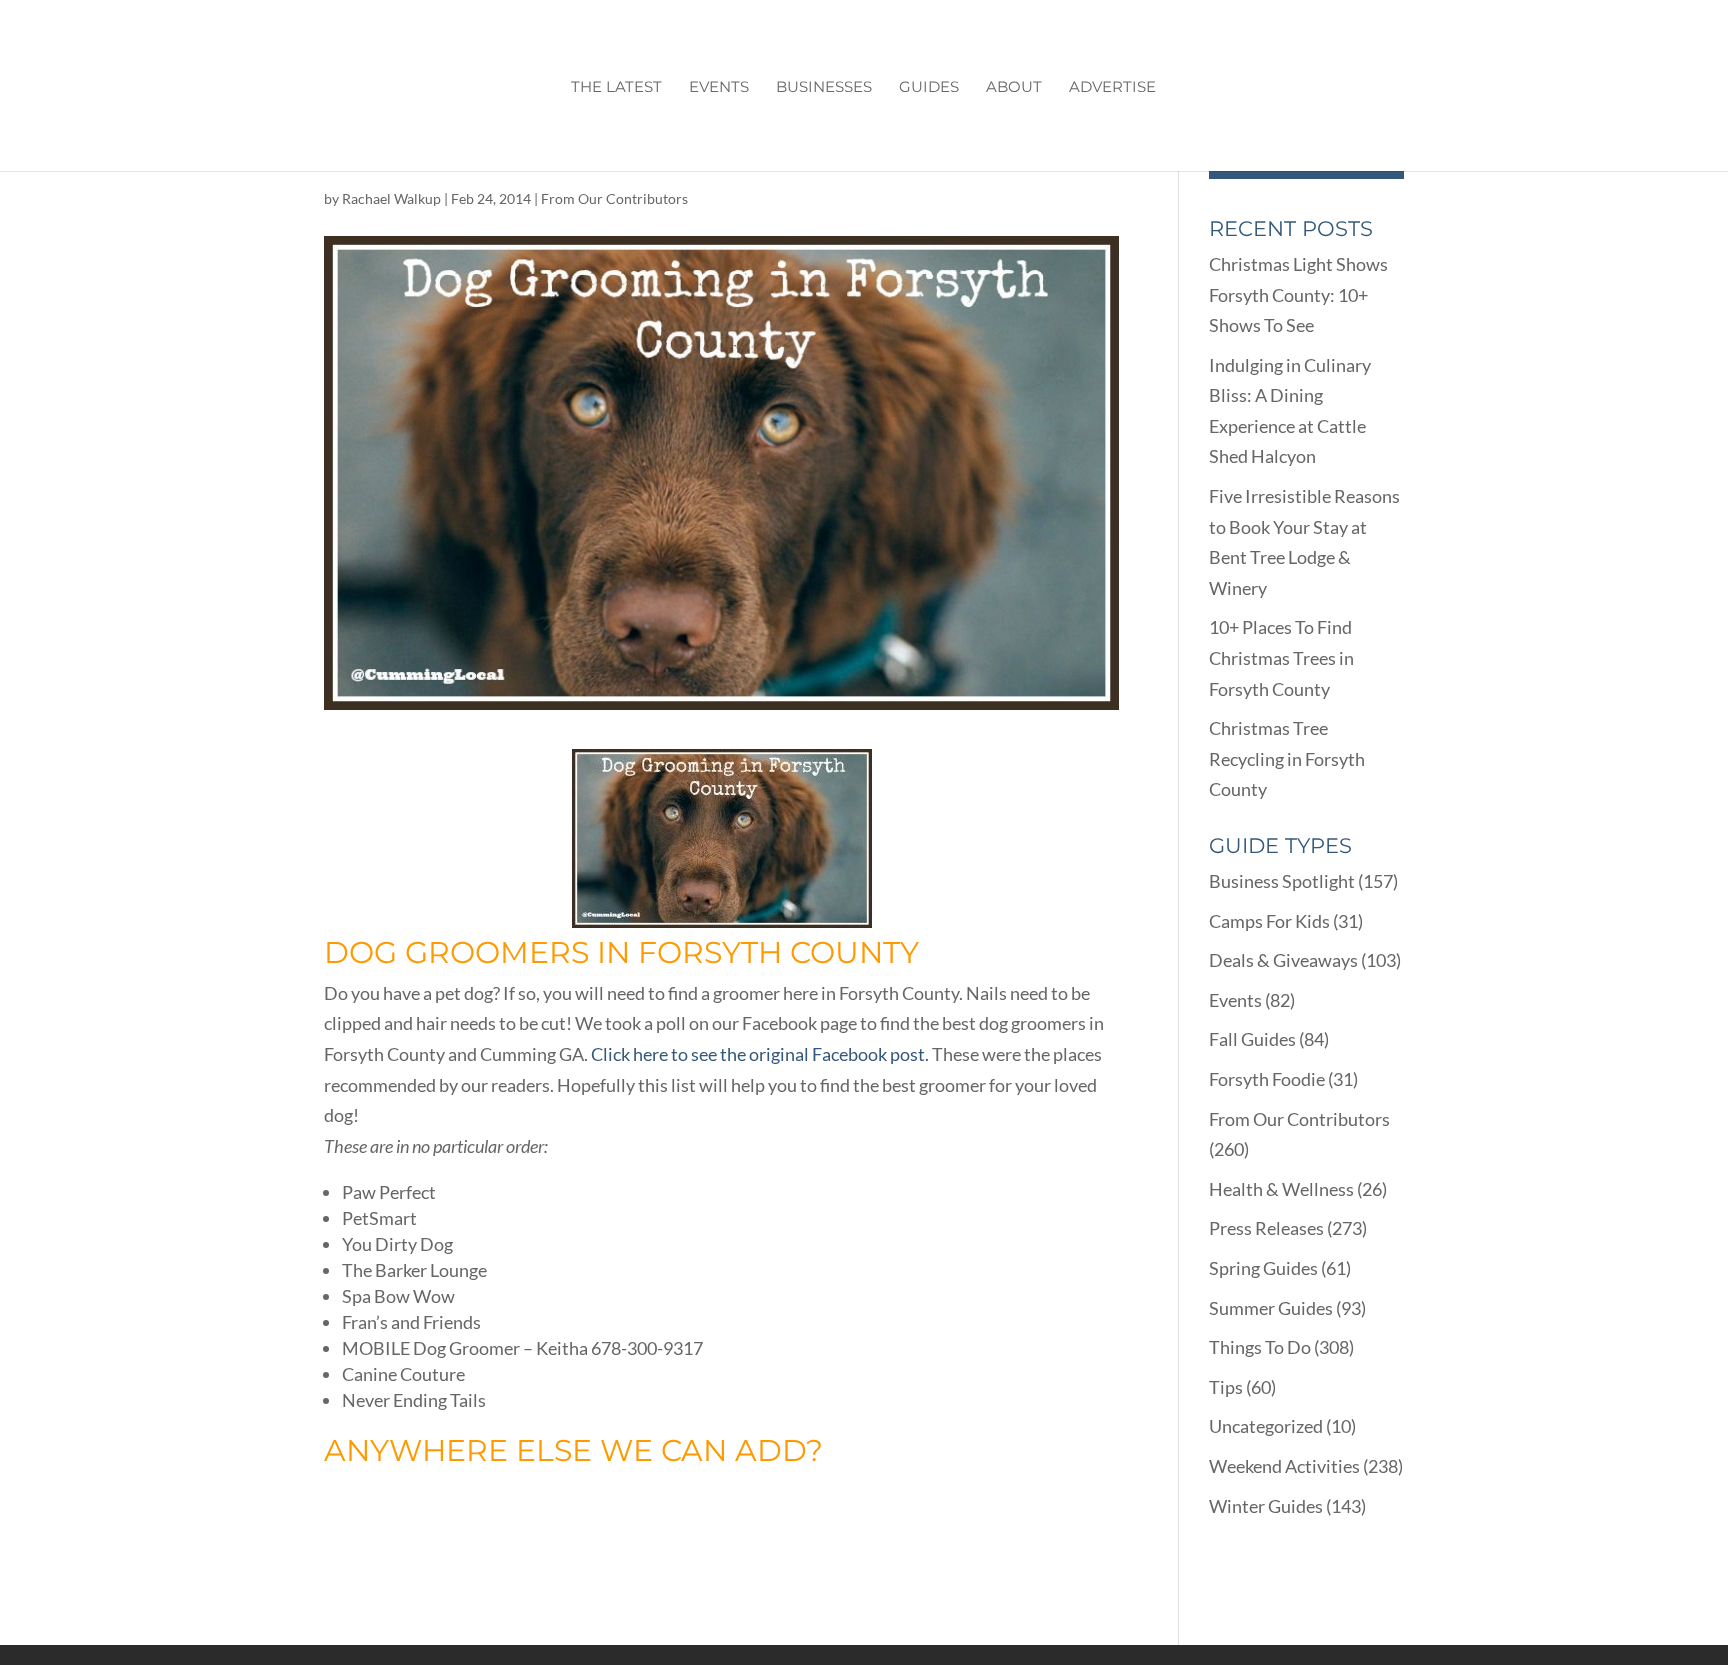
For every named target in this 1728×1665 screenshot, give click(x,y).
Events (719, 88)
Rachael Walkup (391, 198)
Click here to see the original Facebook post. (760, 1054)
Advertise (1112, 88)
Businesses (824, 88)
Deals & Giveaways (1283, 960)
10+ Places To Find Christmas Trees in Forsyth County (1281, 657)
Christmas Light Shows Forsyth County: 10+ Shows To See (1298, 294)
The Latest (616, 88)
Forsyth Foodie (1267, 1079)
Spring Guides (1263, 1268)
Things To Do (1260, 1347)
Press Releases (1266, 1228)
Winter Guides (1266, 1506)
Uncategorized (1266, 1426)
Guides (929, 88)
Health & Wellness (1281, 1189)
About (1014, 88)
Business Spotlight (1282, 881)
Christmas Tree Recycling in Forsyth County (1287, 758)
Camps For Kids (1269, 921)
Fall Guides (1252, 1039)
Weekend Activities (1284, 1466)
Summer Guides (1271, 1308)
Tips (1226, 1387)
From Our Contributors (614, 198)
